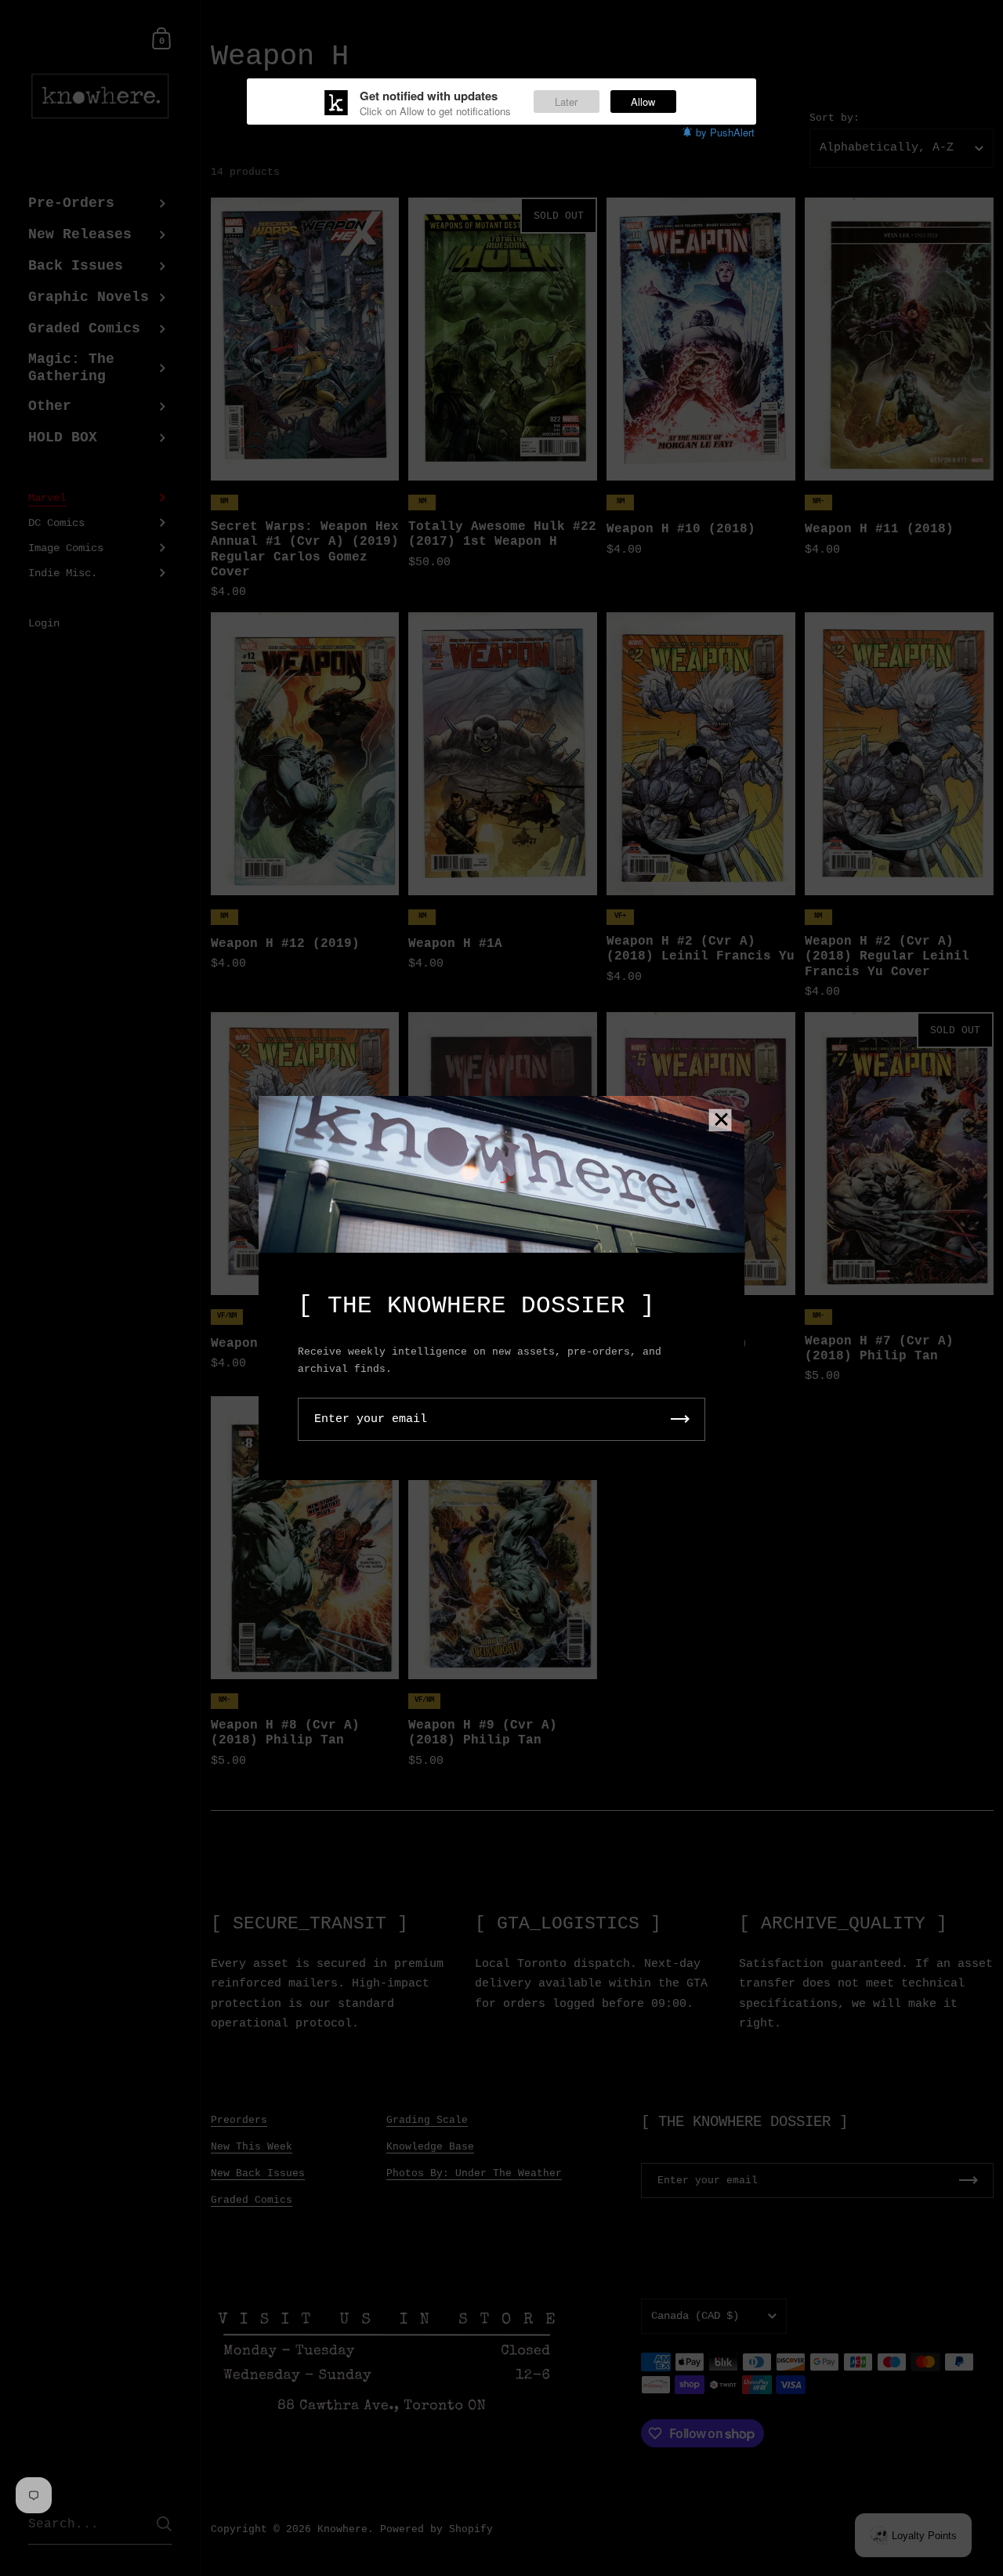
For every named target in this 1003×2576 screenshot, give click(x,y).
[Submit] (680, 1419)
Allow (643, 102)
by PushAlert (725, 132)
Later (566, 102)
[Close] (721, 1121)
